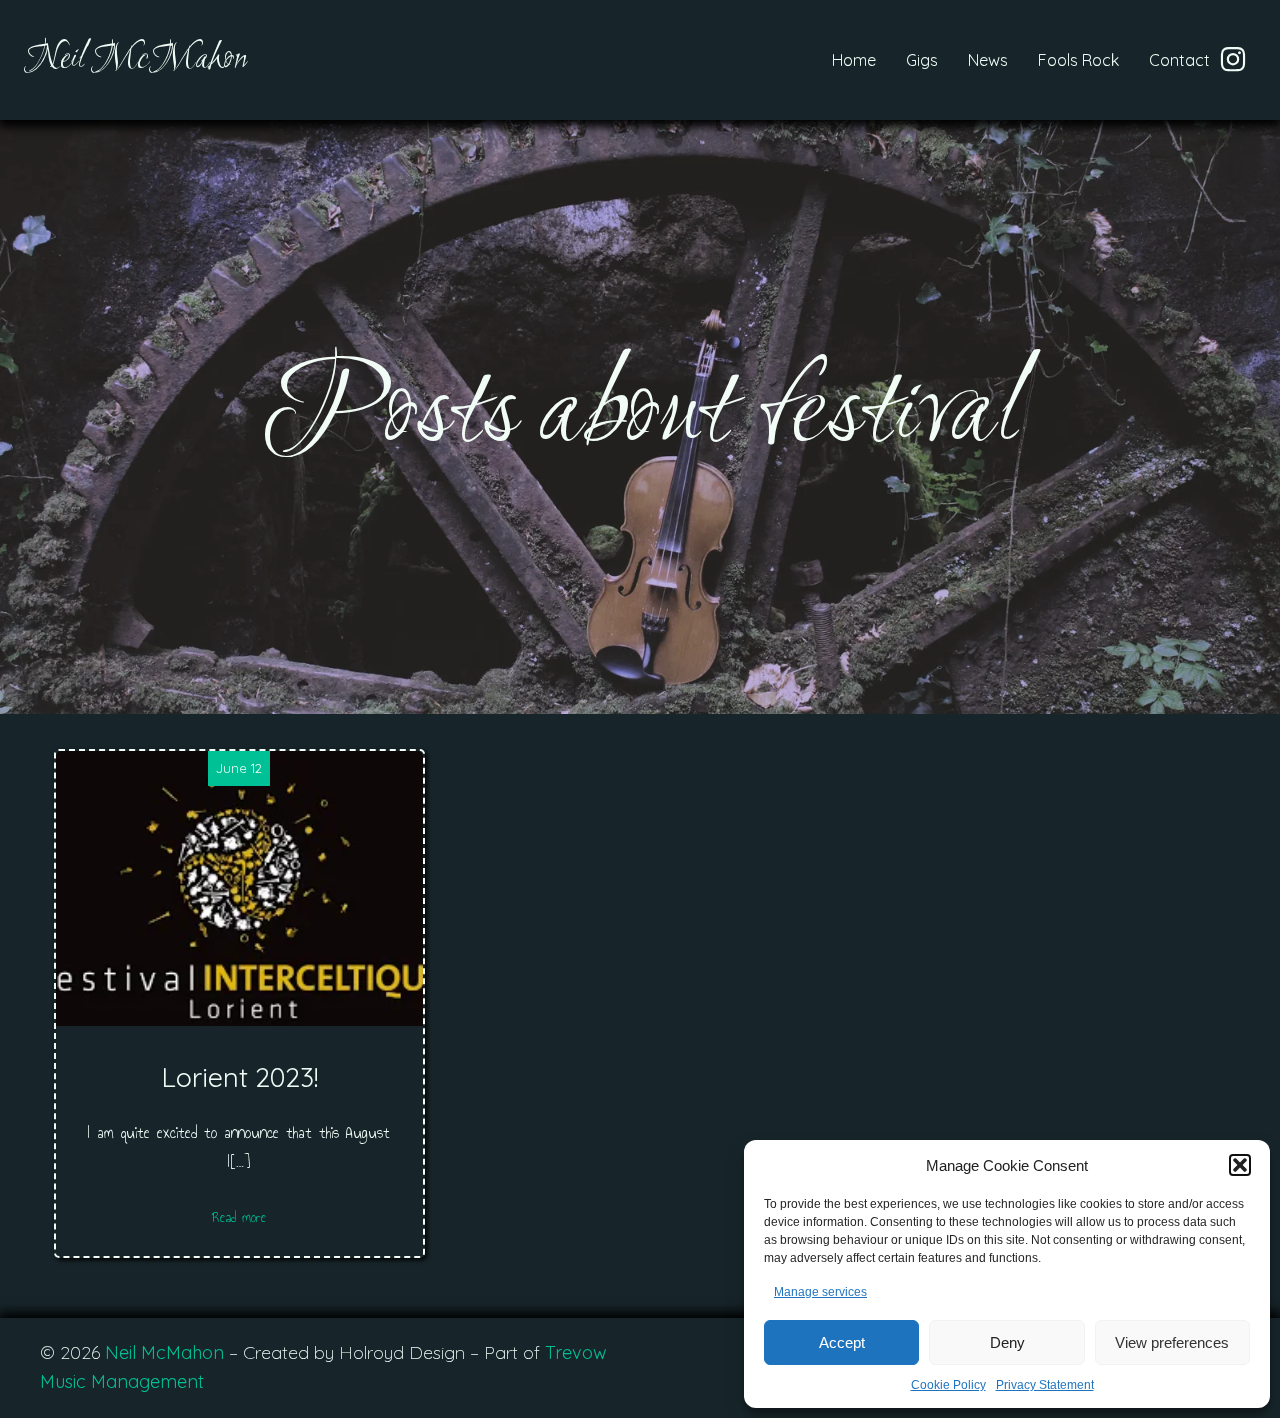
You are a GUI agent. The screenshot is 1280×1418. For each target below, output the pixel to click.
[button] (1240, 1165)
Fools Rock (1078, 60)
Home (854, 60)
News (988, 60)
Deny (1007, 1342)
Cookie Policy (948, 1385)
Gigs (922, 60)
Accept (842, 1342)
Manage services (820, 1292)
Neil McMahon (164, 1352)
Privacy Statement (1045, 1385)
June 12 (239, 768)
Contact (1179, 60)
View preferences (1172, 1342)
